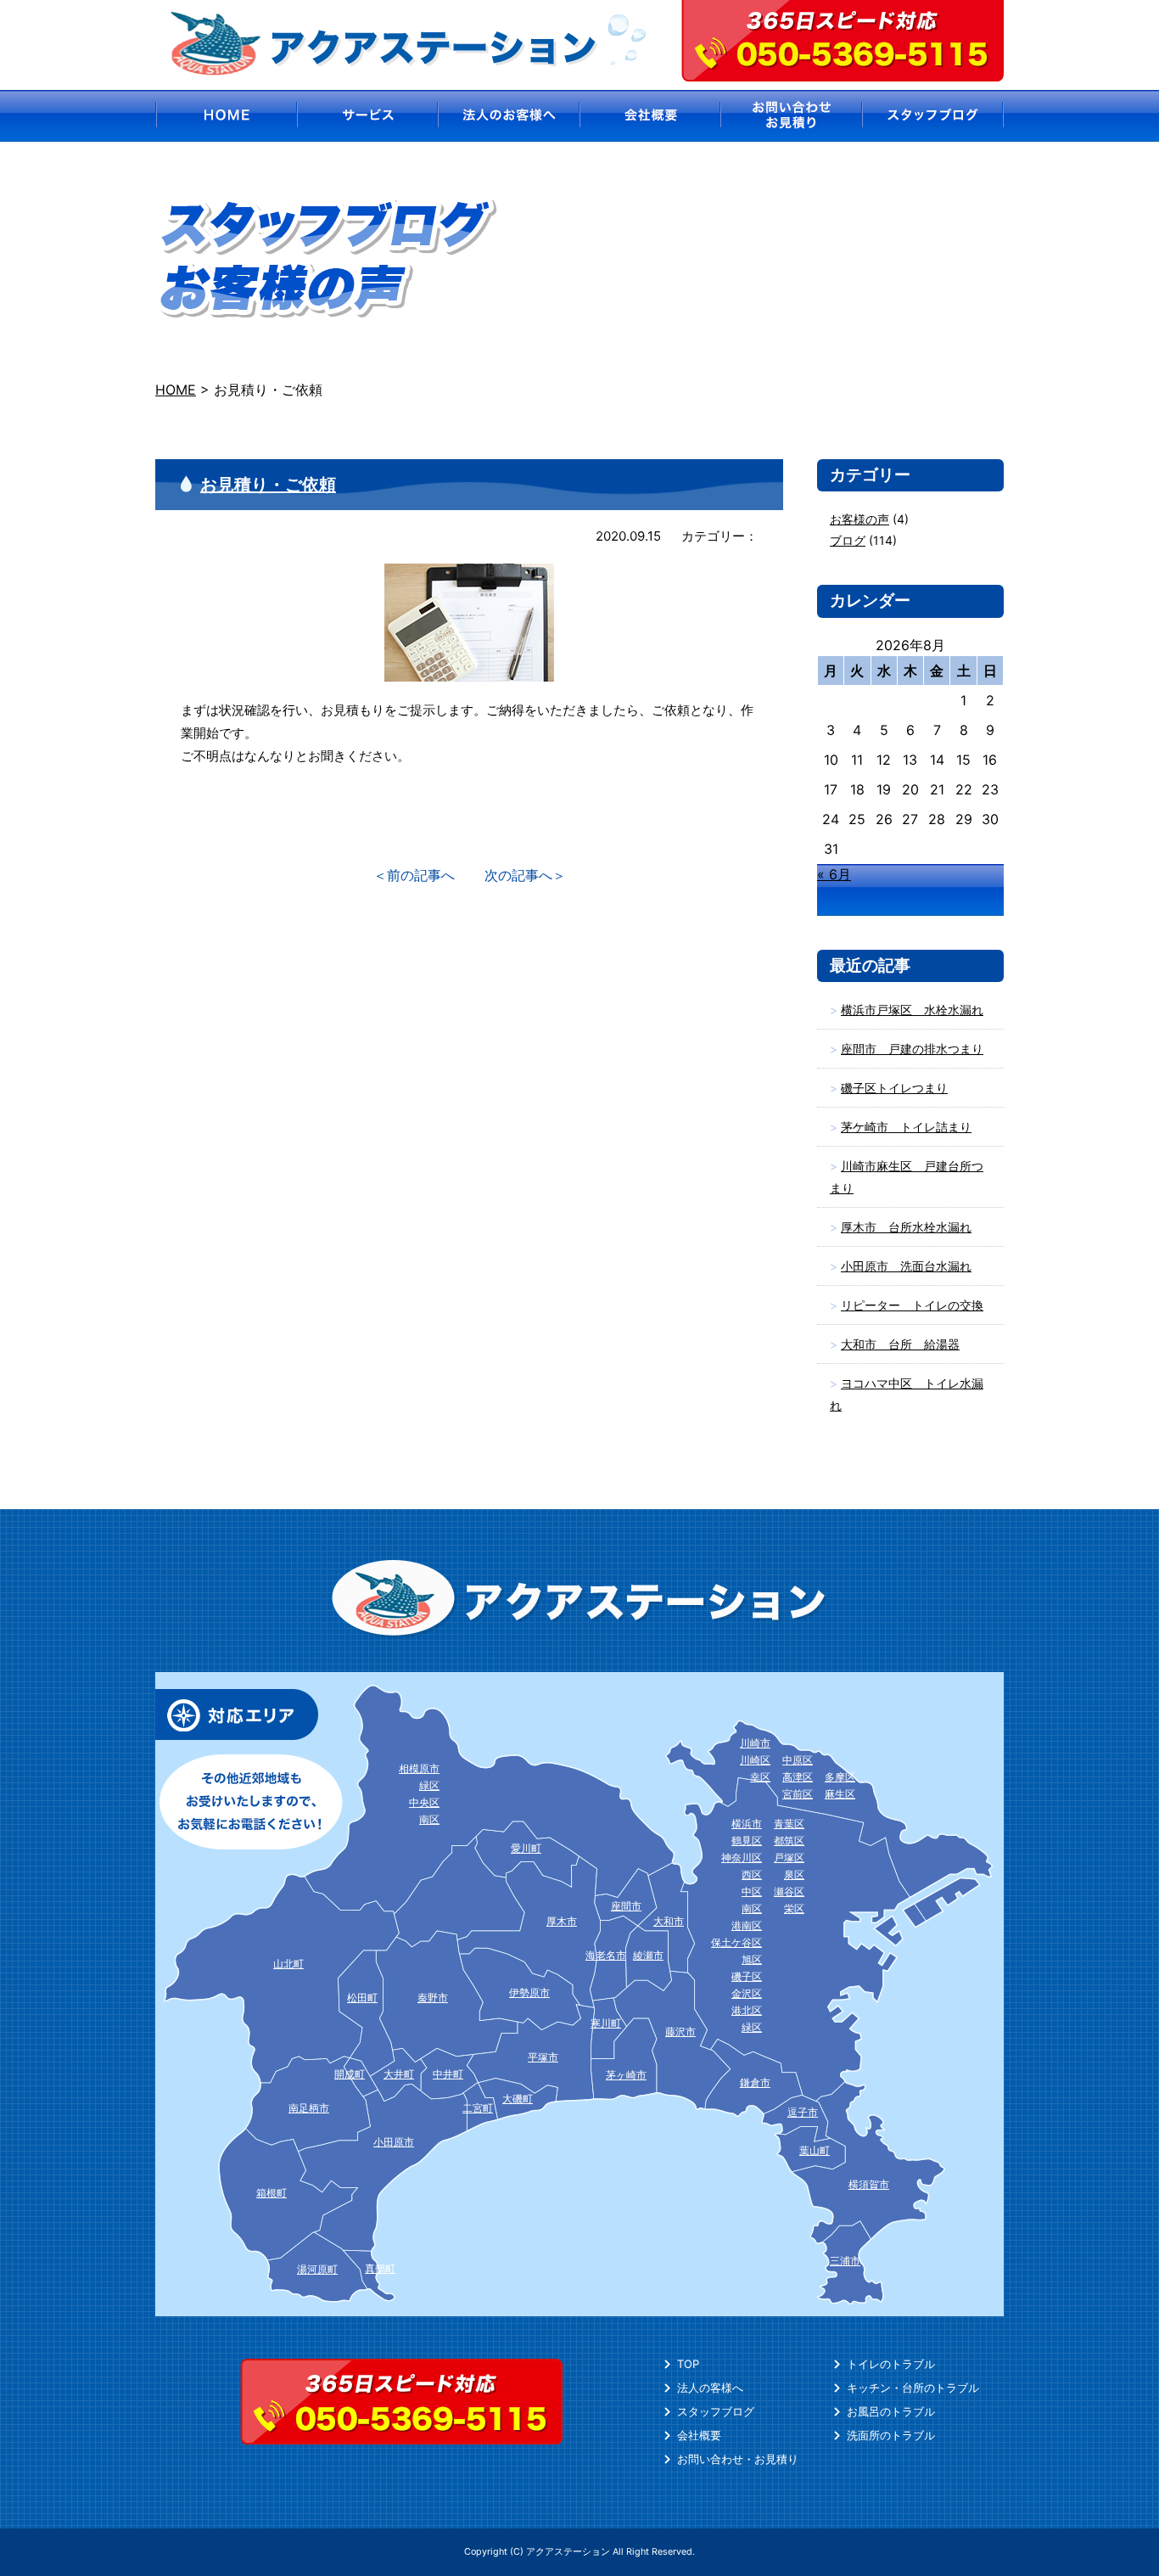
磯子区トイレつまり (894, 1088)
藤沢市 (680, 2032)
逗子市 (803, 2112)
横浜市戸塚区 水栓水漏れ (912, 1010)
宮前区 (798, 1794)
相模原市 (419, 1768)
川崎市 (755, 1743)
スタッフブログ (716, 2411)
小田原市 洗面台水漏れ (906, 1266)
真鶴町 (380, 2268)
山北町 (288, 1964)
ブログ (848, 540)
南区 (752, 1908)
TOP (688, 2364)
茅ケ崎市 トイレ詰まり (906, 1127)
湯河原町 (317, 2269)
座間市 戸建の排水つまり (912, 1049)
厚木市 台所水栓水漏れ (906, 1227)
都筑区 (789, 1841)
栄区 (794, 1908)
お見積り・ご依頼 (268, 485)
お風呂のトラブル (891, 2411)
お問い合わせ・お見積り (738, 2459)
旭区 (752, 1959)
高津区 (798, 1777)
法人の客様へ (710, 2388)
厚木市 (562, 1921)
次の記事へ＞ (525, 875)
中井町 (448, 2074)
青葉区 (789, 1824)
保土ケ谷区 (736, 1942)
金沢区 (747, 1993)
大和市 (669, 1921)
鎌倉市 (755, 2082)
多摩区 (840, 1777)
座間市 (626, 1906)
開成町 (350, 2074)
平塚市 (543, 2057)
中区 (752, 1891)
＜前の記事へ (414, 875)
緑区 (752, 2027)
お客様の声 (859, 519)
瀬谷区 (789, 1891)
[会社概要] (650, 116)
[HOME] (225, 116)
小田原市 (394, 2142)
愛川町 (526, 1848)
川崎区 (755, 1760)
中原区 (798, 1760)
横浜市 (747, 1824)
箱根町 (272, 2193)
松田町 (362, 1998)
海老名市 (606, 1955)
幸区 (760, 1777)
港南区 (747, 1925)
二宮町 (478, 2108)
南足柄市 (309, 2108)
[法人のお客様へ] (509, 116)
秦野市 (433, 1998)
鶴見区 (747, 1841)
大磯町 (518, 2099)
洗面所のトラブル (891, 2435)
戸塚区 (789, 1858)
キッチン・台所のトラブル (913, 2388)
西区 (752, 1874)
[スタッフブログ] (934, 116)
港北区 (747, 2010)
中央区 (424, 1802)
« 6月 (834, 874)
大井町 (399, 2074)
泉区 (794, 1874)
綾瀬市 (648, 1955)
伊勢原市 (529, 1992)
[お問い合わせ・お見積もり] (792, 116)
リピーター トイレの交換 (912, 1305)
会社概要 (699, 2435)
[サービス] (367, 116)
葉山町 (815, 2150)
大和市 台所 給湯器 (900, 1344)
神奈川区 (742, 1858)
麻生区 (840, 1794)
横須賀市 (869, 2184)
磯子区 (747, 1976)
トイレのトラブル (891, 2364)
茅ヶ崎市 (626, 2075)
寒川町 (606, 2023)
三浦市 (845, 2261)
